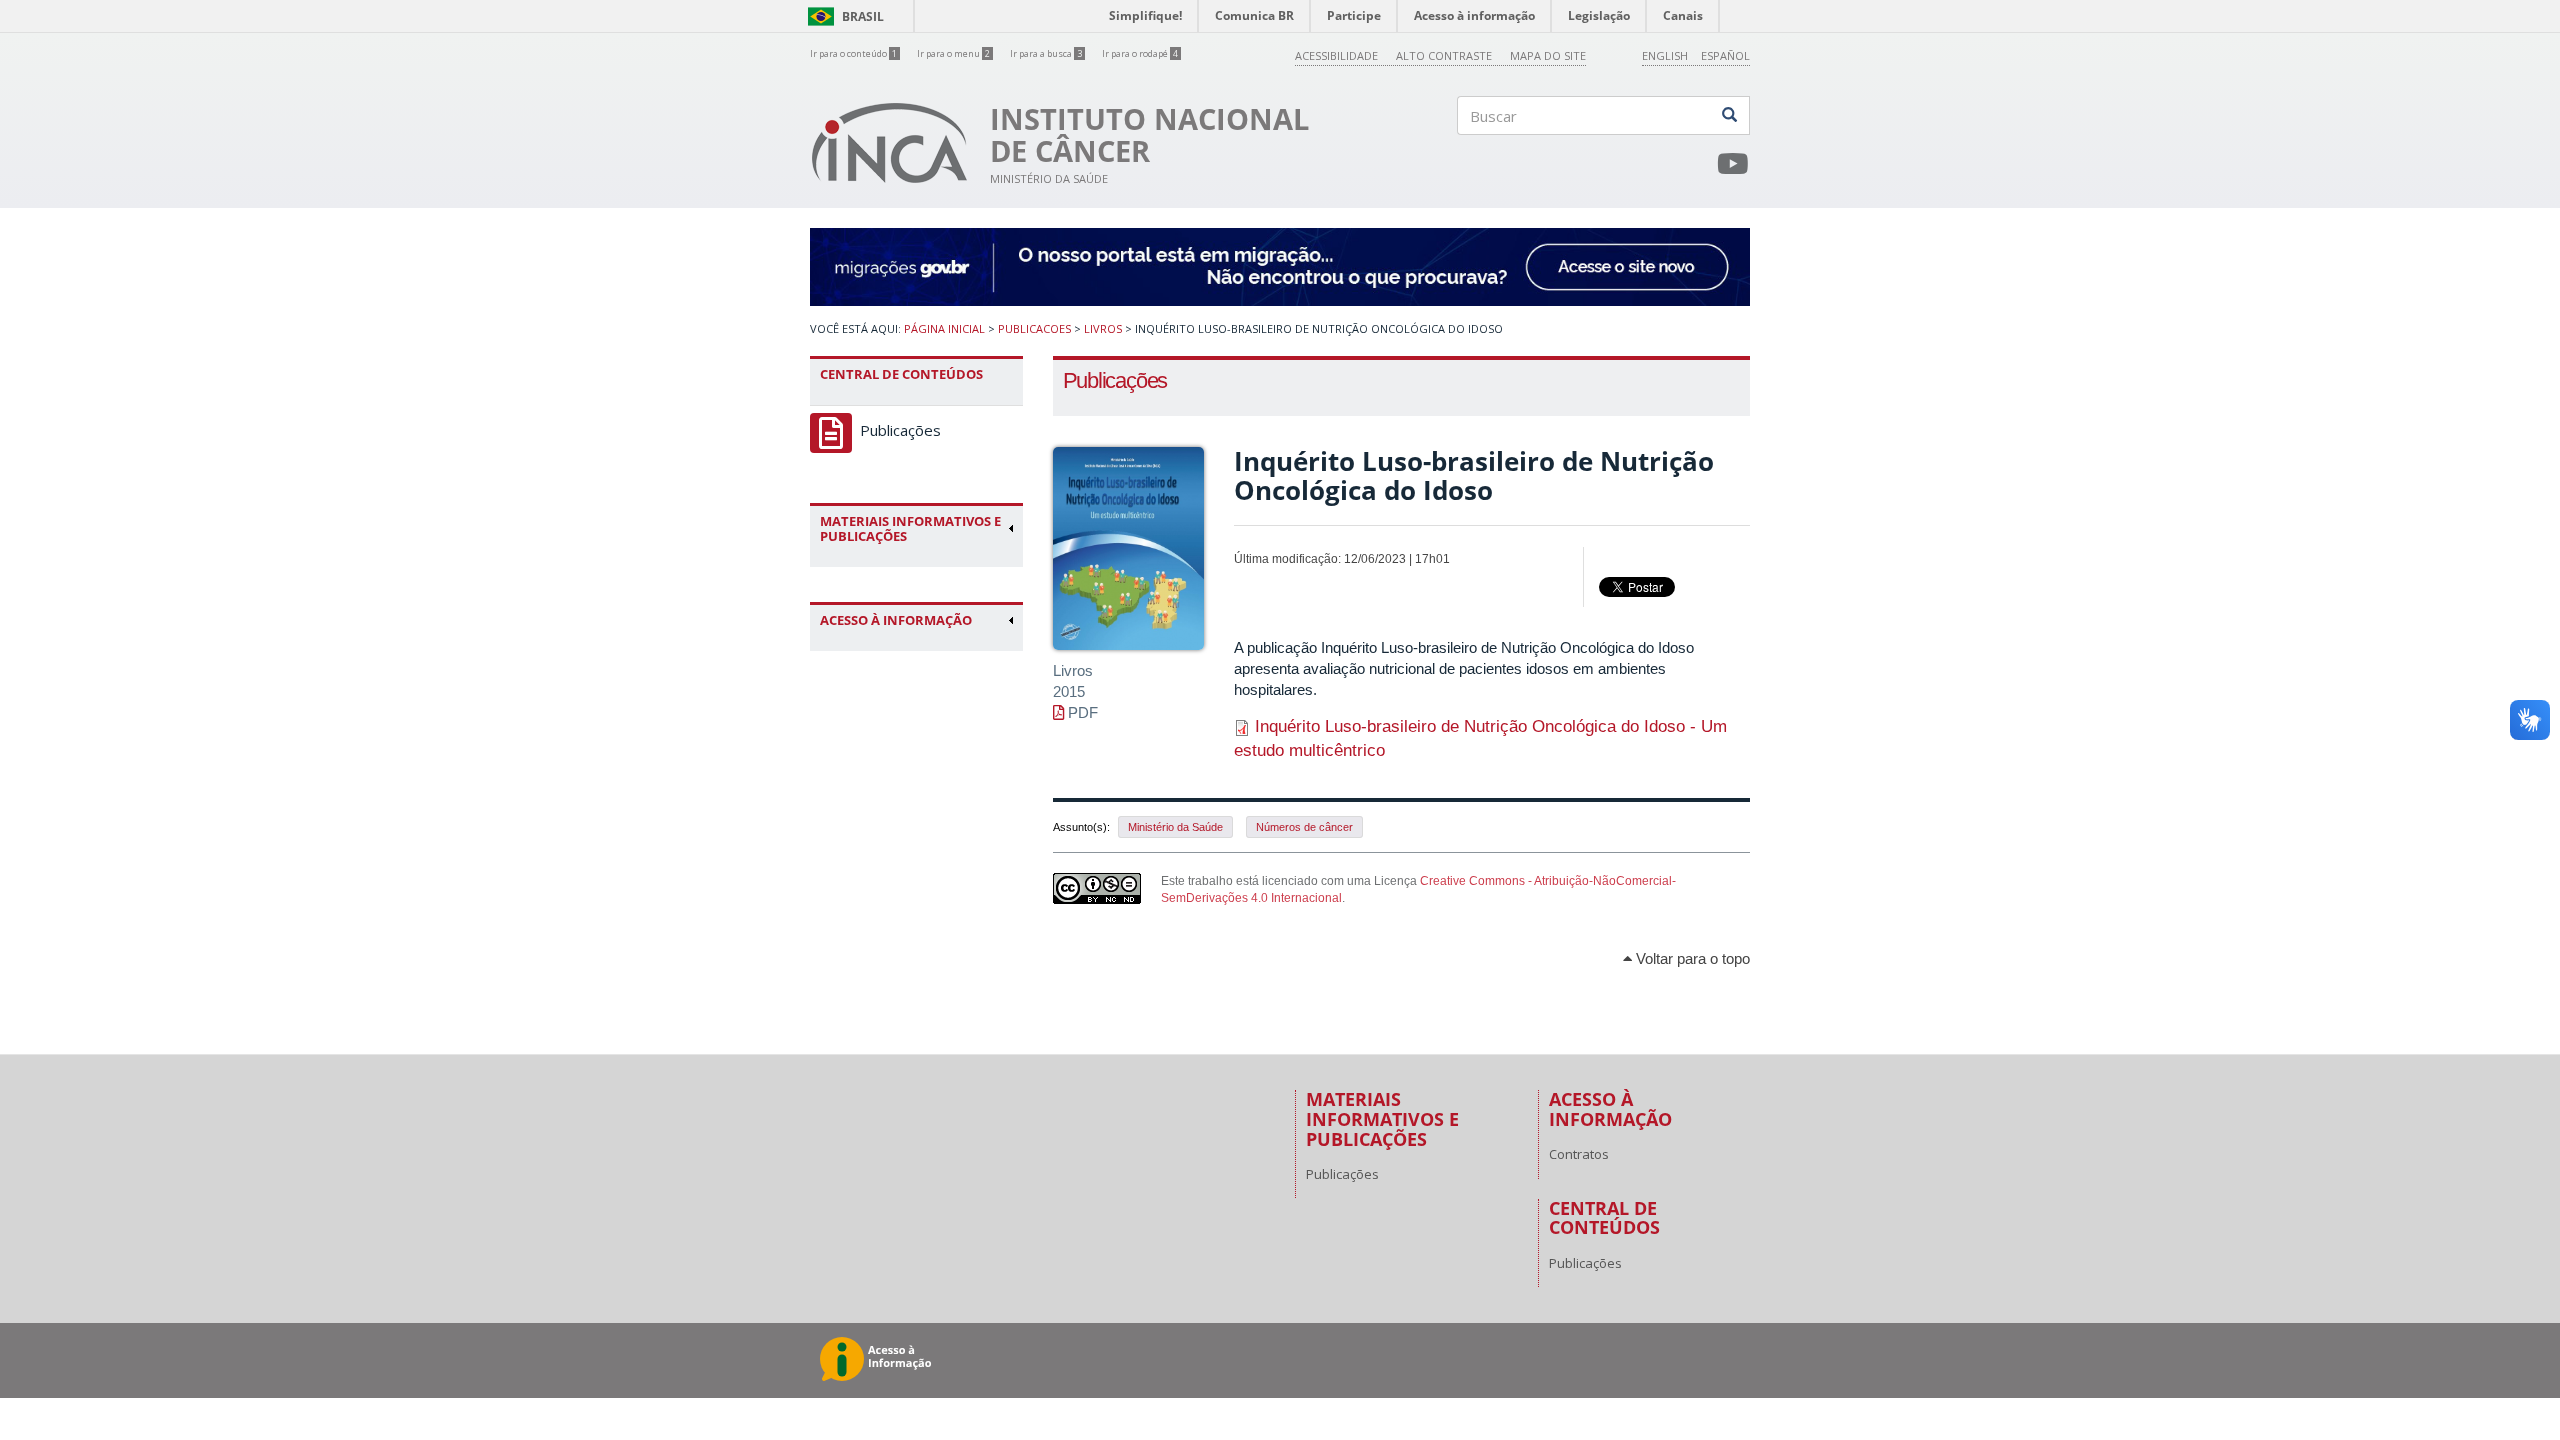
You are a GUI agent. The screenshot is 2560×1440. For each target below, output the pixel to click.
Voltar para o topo (1691, 958)
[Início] (890, 143)
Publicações (900, 430)
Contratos (1579, 1154)
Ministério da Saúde (1175, 827)
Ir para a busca (1046, 54)
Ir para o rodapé (1140, 54)
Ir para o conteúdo (853, 54)
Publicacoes (1034, 328)
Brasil (842, 16)
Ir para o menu (953, 54)
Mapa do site (1548, 55)
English (1665, 55)
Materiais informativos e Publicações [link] (910, 528)
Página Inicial (944, 328)
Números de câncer (1304, 827)
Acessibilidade (1336, 55)
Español (1725, 55)
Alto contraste (1444, 55)
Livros (1103, 328)
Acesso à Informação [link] (896, 620)
